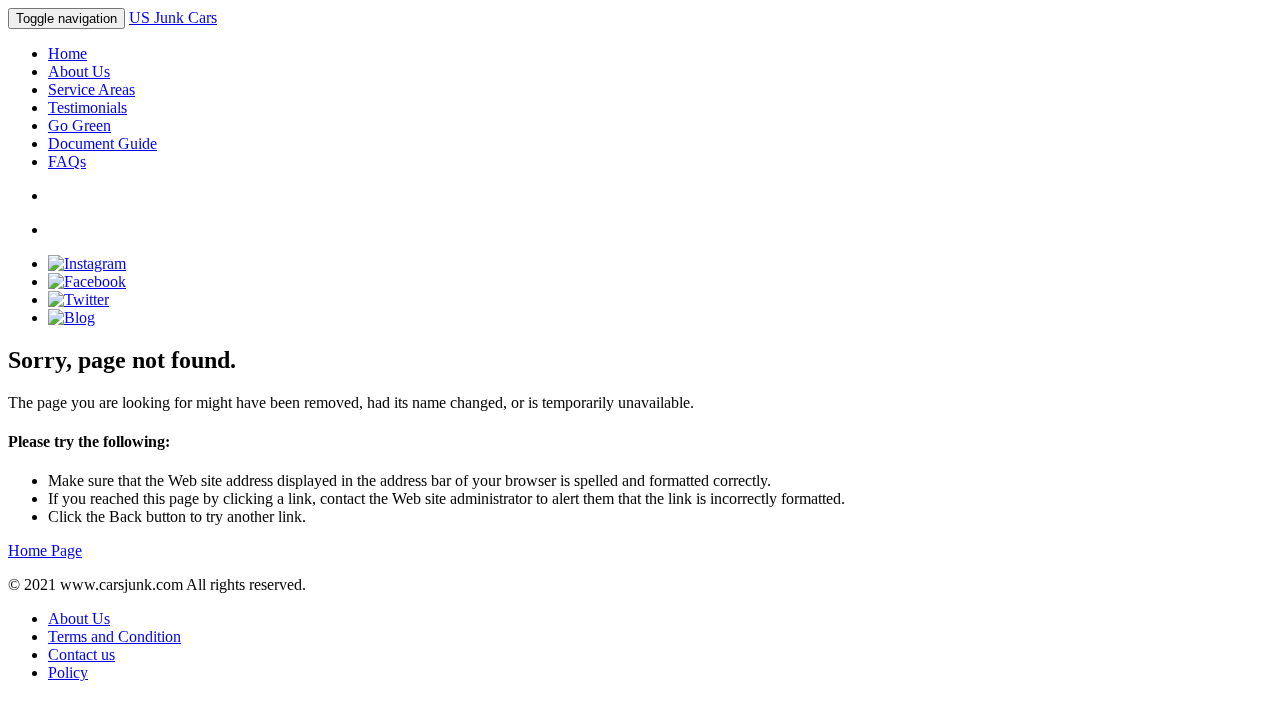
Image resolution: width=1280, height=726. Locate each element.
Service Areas (91, 89)
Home (67, 53)
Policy (68, 672)
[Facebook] (87, 281)
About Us (79, 71)
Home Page (45, 550)
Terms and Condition (114, 636)
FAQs (67, 161)
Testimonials (87, 107)
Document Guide (102, 143)
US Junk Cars (173, 17)
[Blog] (71, 317)
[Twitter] (78, 299)
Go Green (79, 125)
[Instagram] (87, 263)
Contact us (81, 654)
